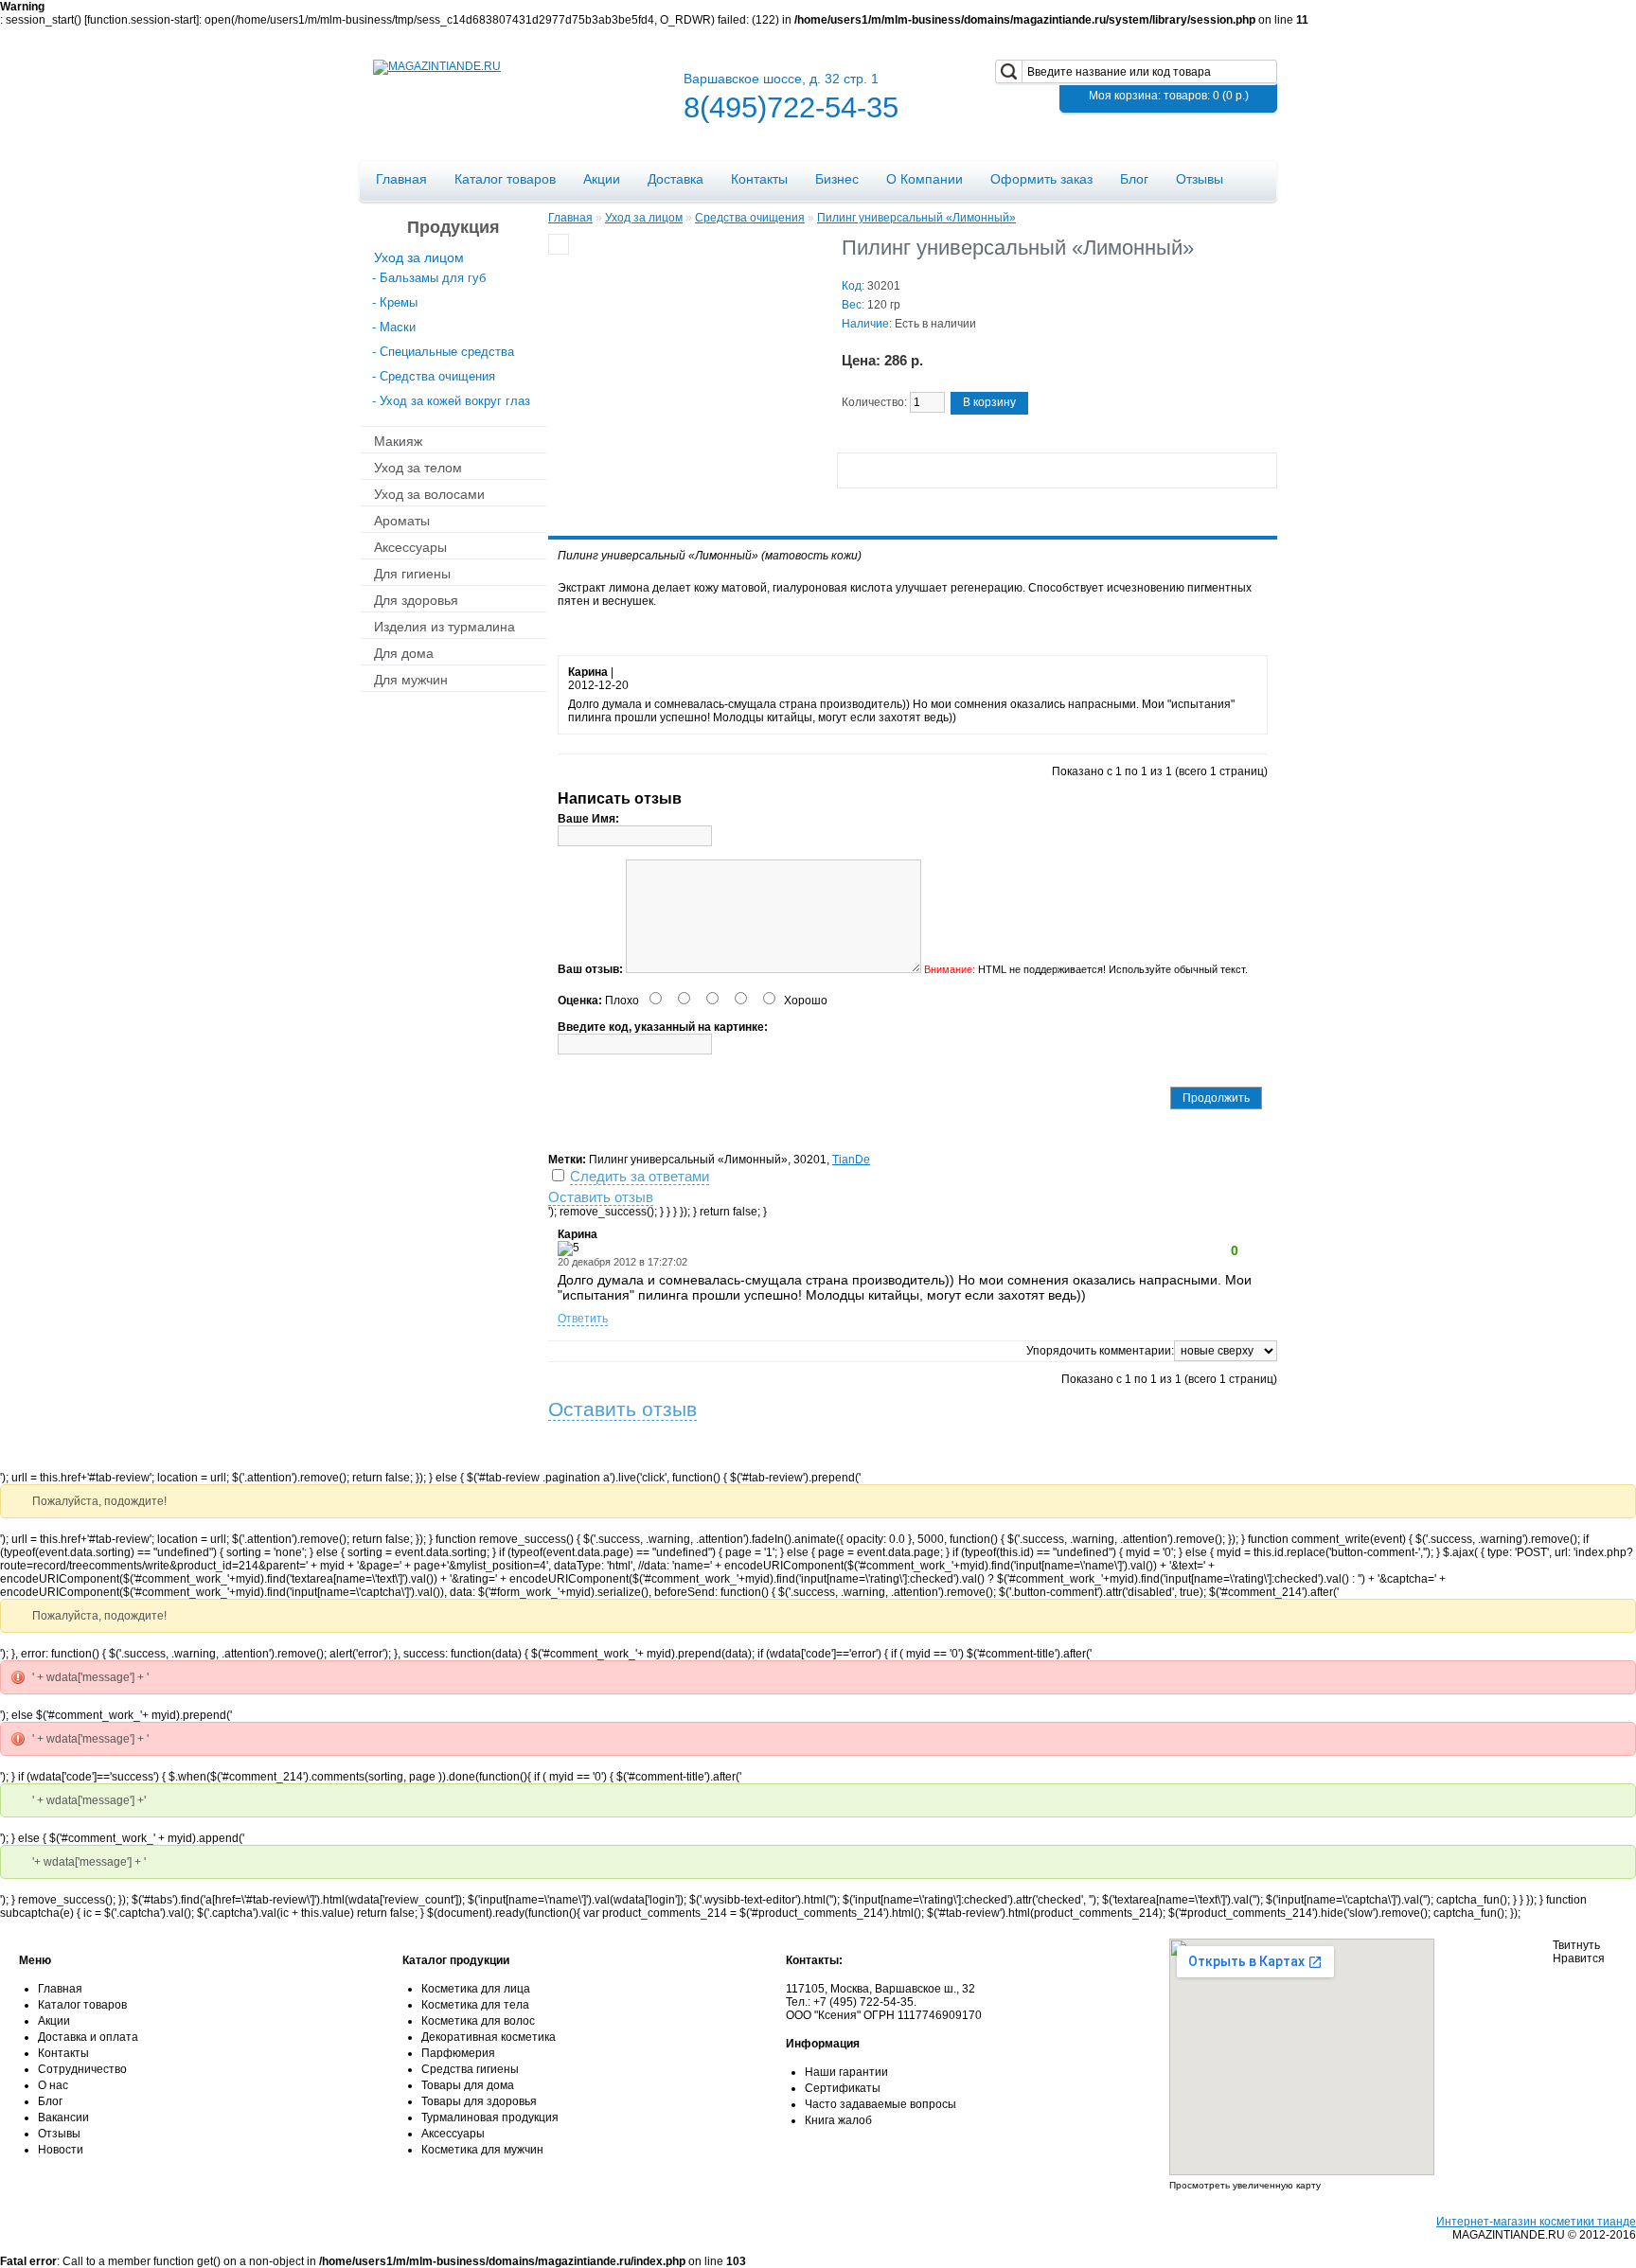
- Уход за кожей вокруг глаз (451, 401)
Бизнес (837, 179)
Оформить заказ (1041, 179)
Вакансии (63, 2117)
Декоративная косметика (489, 2037)
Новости (61, 2150)
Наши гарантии (846, 2072)
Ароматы (402, 520)
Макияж (398, 440)
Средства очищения (750, 218)
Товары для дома (468, 2085)
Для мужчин (411, 679)
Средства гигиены (470, 2069)
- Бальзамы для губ (429, 278)
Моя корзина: (1169, 96)
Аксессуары (410, 546)
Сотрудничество (82, 2069)
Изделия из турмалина (445, 626)
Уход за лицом (419, 257)
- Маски (394, 327)
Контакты (759, 179)
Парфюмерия (458, 2053)
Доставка (676, 179)
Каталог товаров (505, 179)
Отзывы (1200, 179)
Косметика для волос (478, 2021)
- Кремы (395, 302)
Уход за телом (418, 467)
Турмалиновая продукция (490, 2117)
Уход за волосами (429, 493)
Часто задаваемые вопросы (880, 2104)
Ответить (583, 1319)
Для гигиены (412, 573)
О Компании (925, 179)
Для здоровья (416, 599)
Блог (1134, 179)
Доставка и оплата (88, 2037)
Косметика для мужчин (482, 2150)
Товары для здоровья (479, 2101)
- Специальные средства (443, 352)
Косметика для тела (475, 2005)
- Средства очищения (434, 376)
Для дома (404, 652)
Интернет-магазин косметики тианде (1536, 2222)
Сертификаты (843, 2088)
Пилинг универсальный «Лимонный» (916, 218)
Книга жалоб (838, 2120)
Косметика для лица (476, 1989)
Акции (602, 179)
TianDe (851, 1160)
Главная (401, 179)
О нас (53, 2085)
